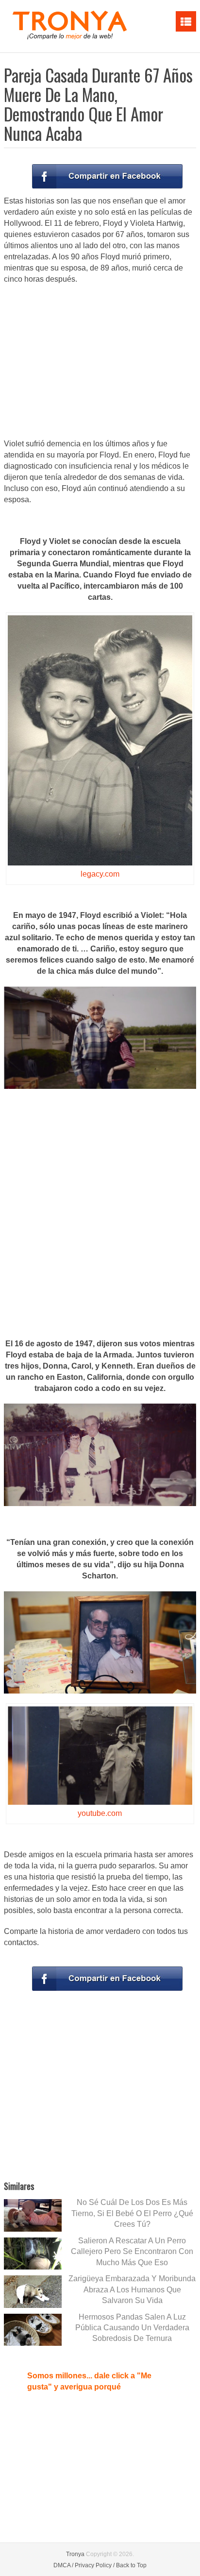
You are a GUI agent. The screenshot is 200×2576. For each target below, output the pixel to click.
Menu (186, 21)
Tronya (75, 2554)
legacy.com (100, 874)
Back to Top (131, 2565)
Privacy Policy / (95, 2565)
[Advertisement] (100, 362)
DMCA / (63, 2565)
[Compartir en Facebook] (107, 176)
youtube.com (100, 1813)
